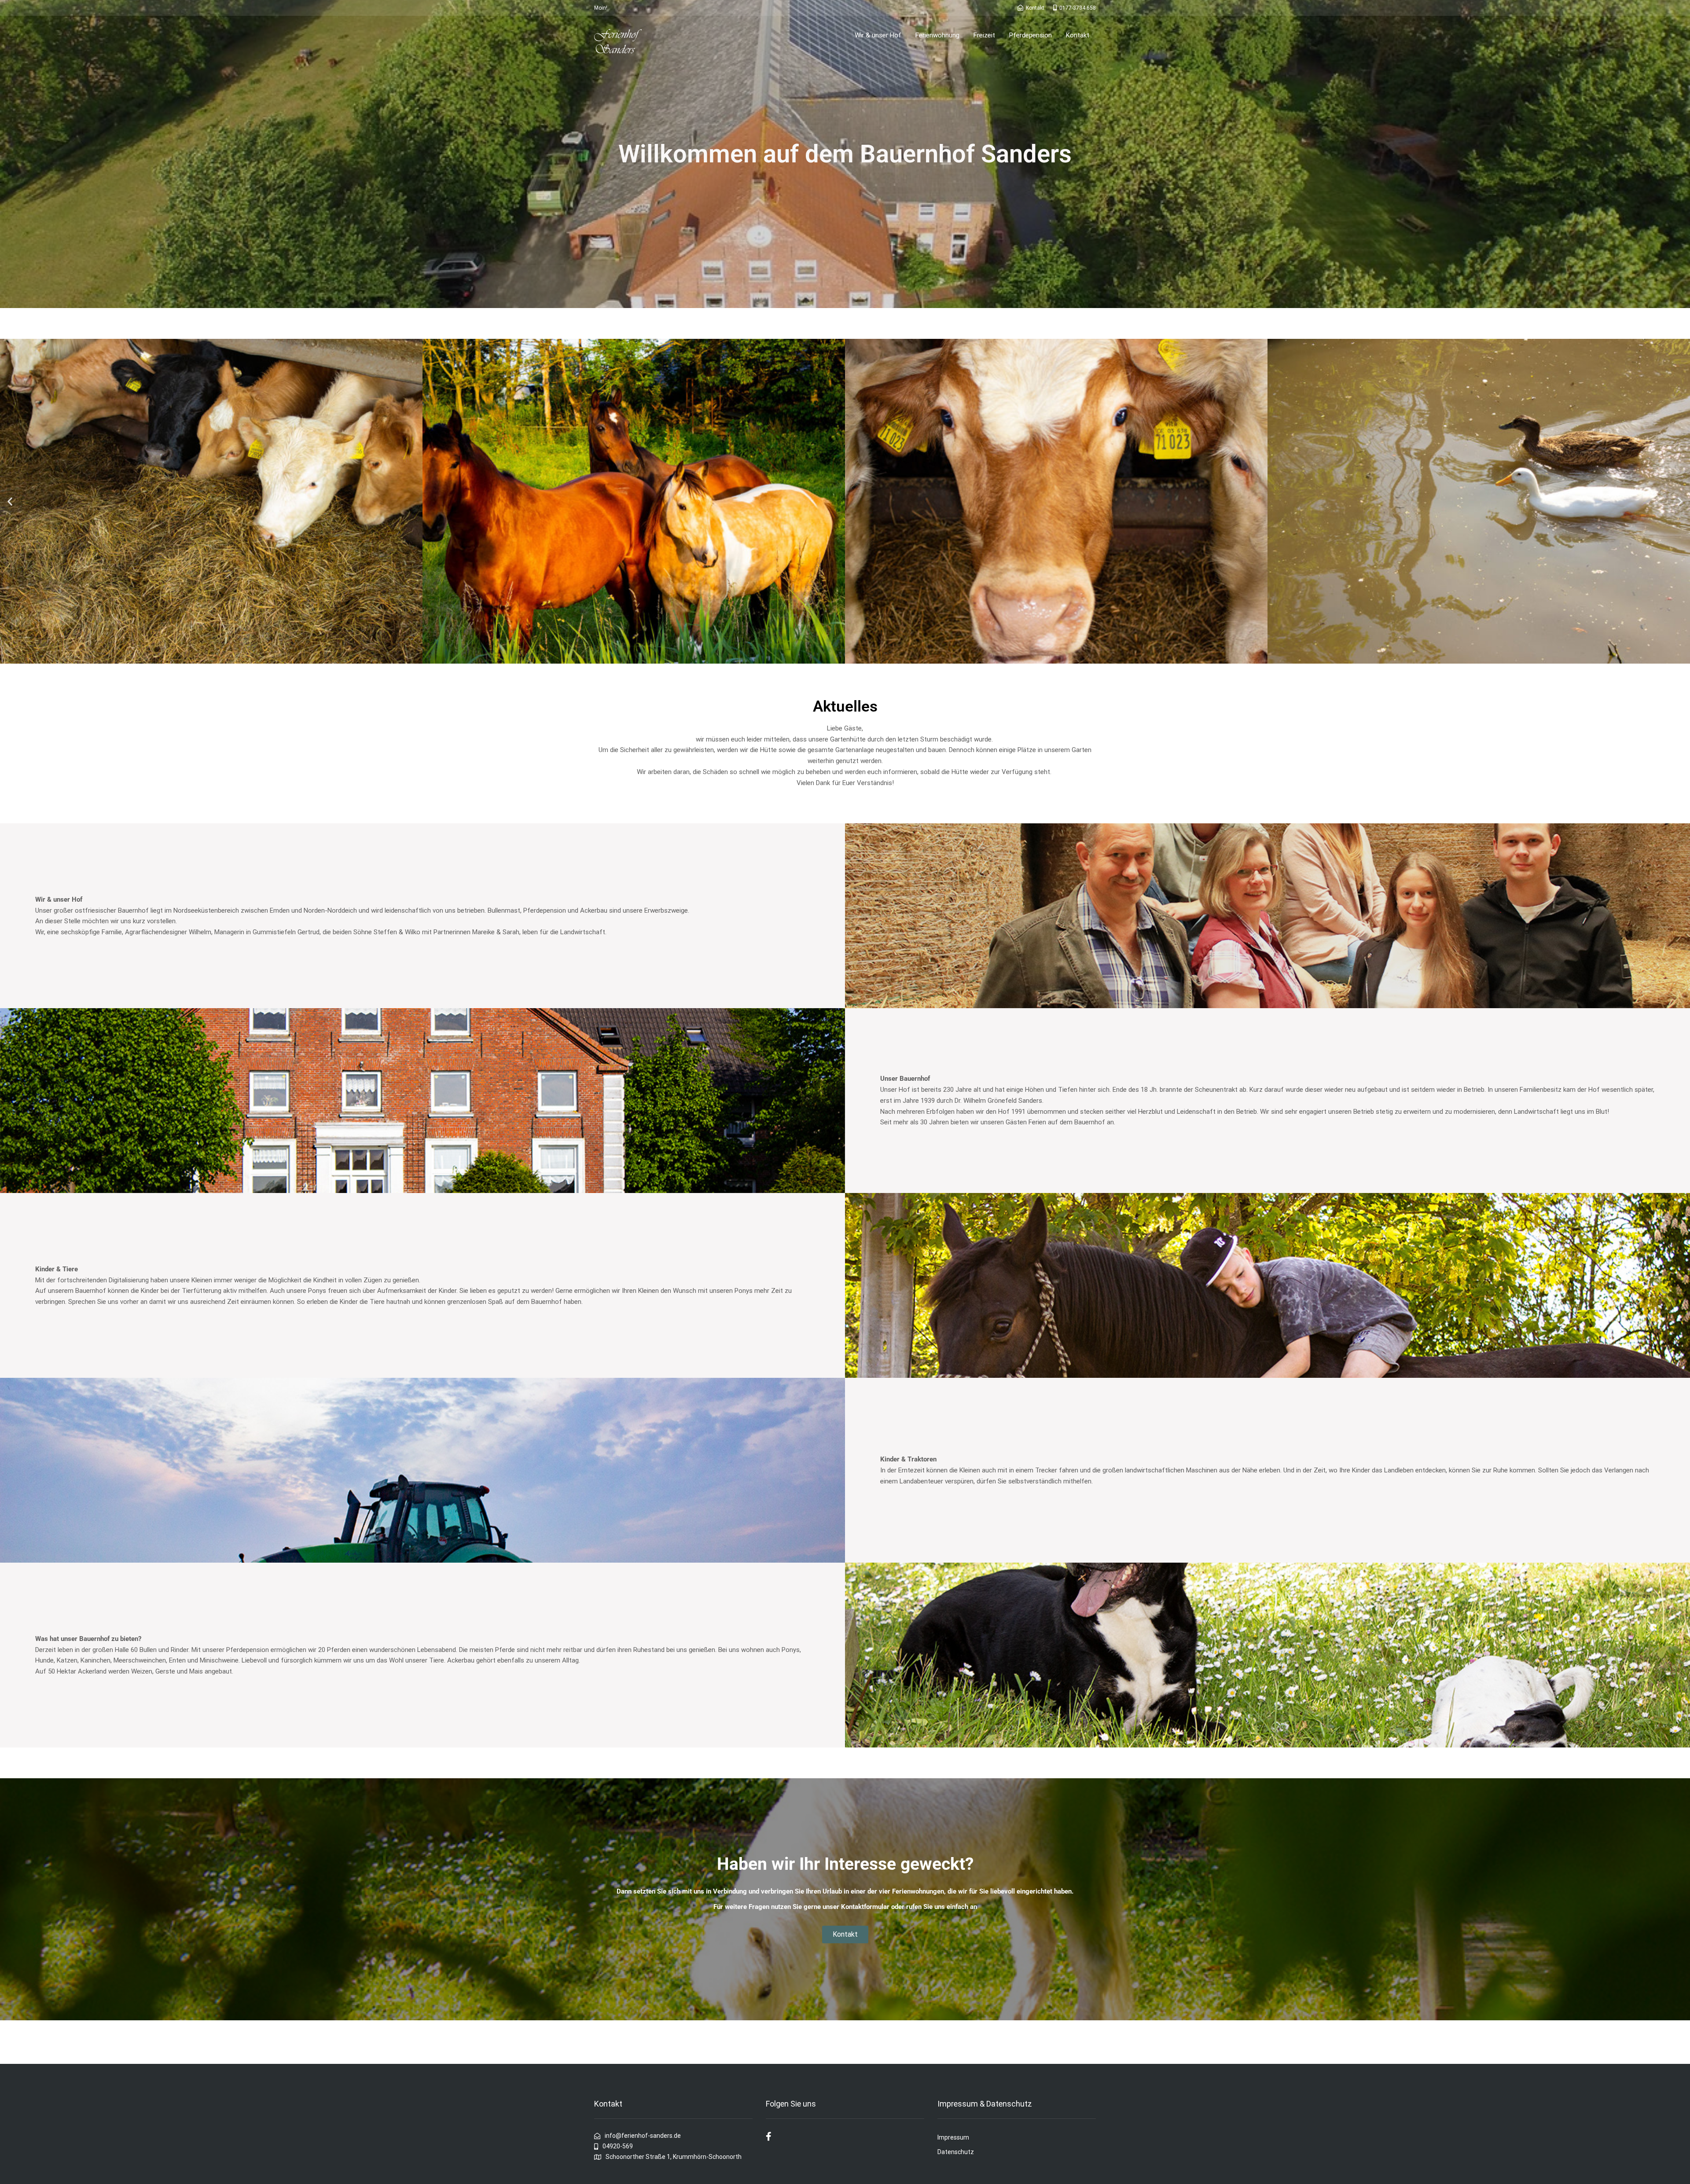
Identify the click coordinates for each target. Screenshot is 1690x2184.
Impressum (953, 2137)
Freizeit (984, 35)
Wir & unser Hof (878, 35)
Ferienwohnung (937, 35)
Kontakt (1078, 35)
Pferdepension (1031, 35)
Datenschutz (956, 2152)
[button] (10, 501)
